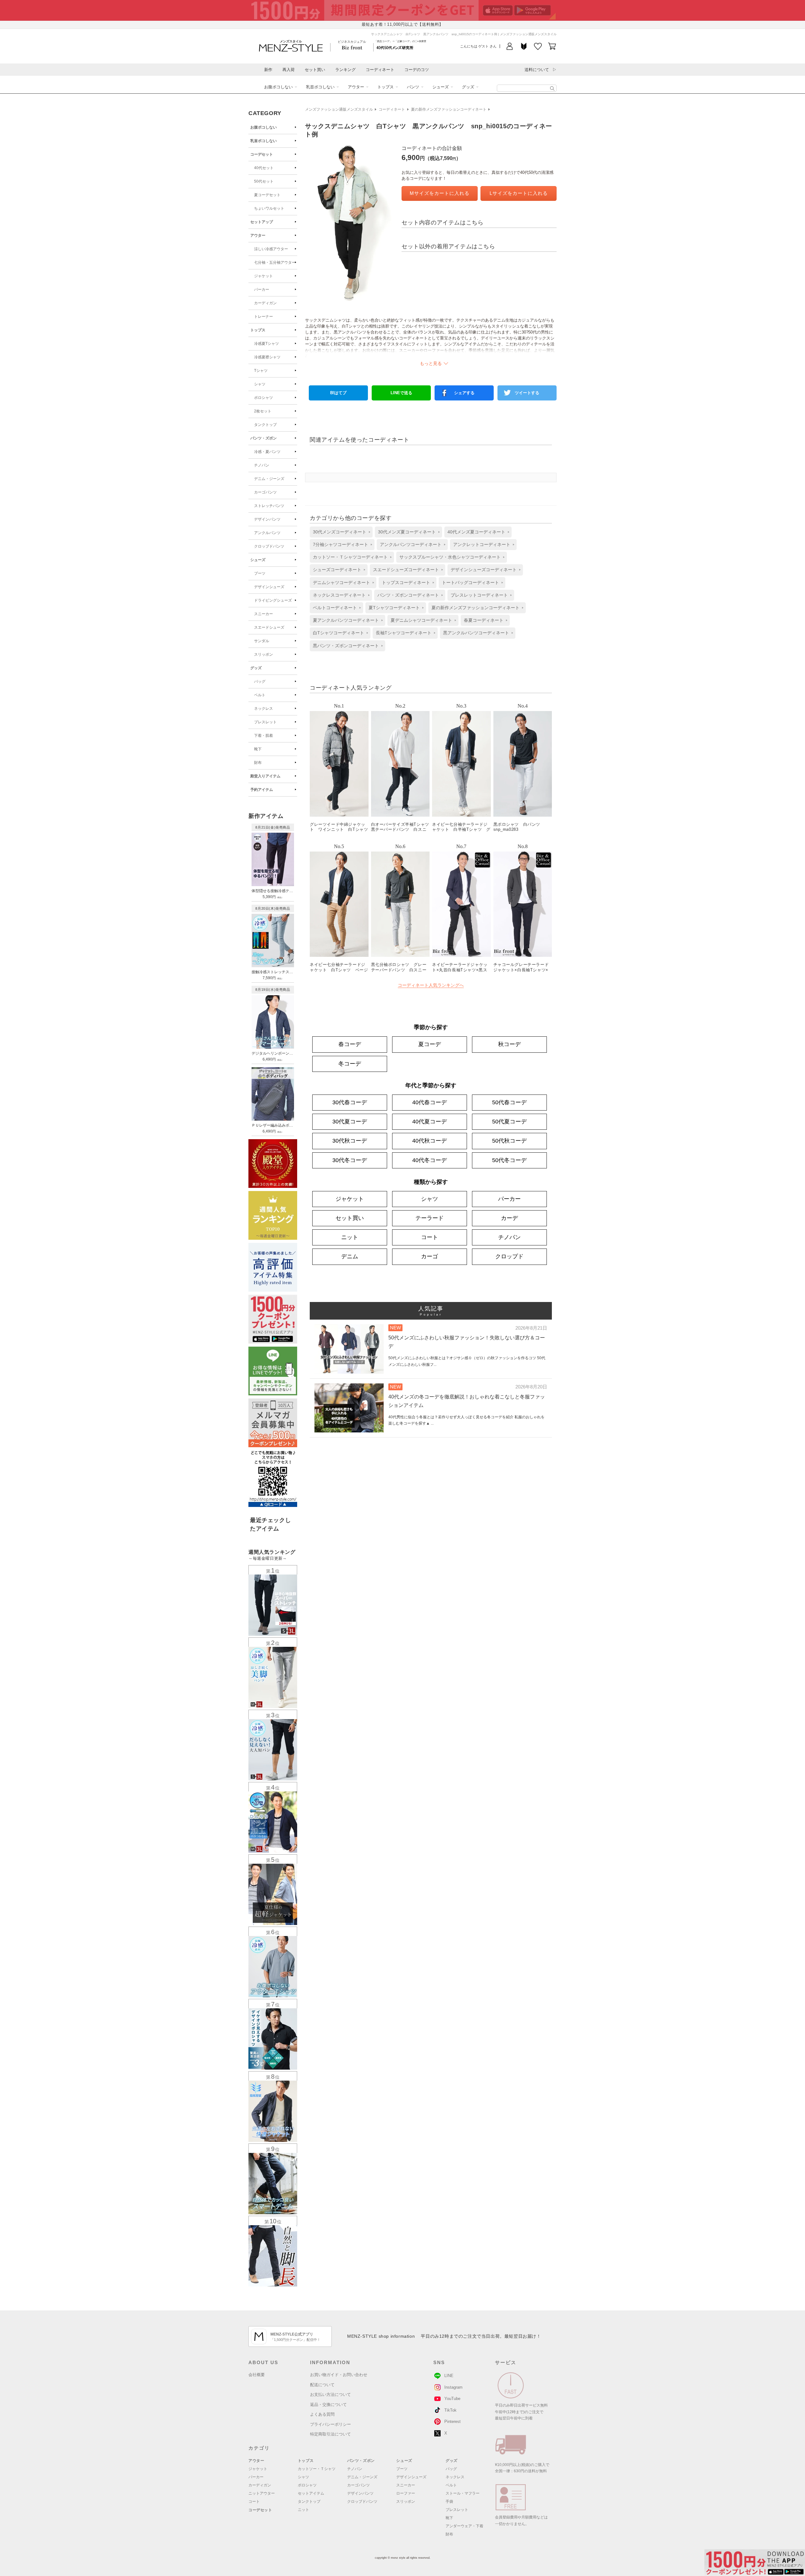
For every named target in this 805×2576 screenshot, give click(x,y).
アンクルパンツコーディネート (411, 544)
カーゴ (430, 1256)
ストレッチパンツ (269, 506)
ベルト (260, 695)
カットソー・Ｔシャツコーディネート (350, 557)
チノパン (262, 465)
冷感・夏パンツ (267, 452)
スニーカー (264, 614)
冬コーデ (350, 1064)
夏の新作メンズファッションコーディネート (449, 109)
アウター (356, 87)
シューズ (441, 87)
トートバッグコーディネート (470, 582)
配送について (322, 2385)
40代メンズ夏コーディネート (476, 532)
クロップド (509, 1256)
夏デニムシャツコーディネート (421, 620)
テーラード (430, 1218)
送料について (537, 70)
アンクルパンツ (267, 533)
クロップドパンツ (269, 546)
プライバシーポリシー (330, 2424)
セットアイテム (311, 2493)
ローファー (406, 2493)
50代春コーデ (509, 1102)
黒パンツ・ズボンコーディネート (346, 646)
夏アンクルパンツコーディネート (346, 620)
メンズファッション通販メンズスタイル (339, 109)
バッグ (260, 681)
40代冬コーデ (430, 1160)
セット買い (315, 70)
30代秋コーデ (350, 1141)
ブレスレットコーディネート (479, 595)
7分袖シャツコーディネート (341, 544)
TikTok (450, 2410)
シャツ (260, 384)
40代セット (264, 168)
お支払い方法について (330, 2394)
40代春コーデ (430, 1102)
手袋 (449, 2502)
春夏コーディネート (484, 620)
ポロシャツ (264, 398)
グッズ (468, 87)
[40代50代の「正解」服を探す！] (552, 88)
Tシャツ (261, 371)
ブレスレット (265, 722)
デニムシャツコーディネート (341, 582)
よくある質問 (322, 2414)
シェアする (464, 393)
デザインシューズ (269, 587)
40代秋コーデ (430, 1141)
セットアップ (262, 222)
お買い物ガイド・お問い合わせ (339, 2375)
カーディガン (265, 303)
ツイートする (527, 393)
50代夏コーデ (509, 1122)
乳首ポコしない (320, 87)
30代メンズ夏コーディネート (407, 532)
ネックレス (264, 709)
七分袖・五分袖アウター (275, 262)
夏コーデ (430, 1044)
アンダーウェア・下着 (464, 2526)
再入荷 (289, 70)
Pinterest (452, 2422)
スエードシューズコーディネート (406, 570)
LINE (449, 2376)
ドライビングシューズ (273, 600)
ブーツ (260, 573)
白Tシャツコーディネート (339, 633)
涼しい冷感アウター (271, 249)
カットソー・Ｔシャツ (317, 2469)
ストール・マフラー (463, 2493)
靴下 (258, 749)
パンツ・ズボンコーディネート (408, 595)
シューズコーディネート (337, 570)
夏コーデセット (267, 195)
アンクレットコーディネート (482, 544)
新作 (268, 70)
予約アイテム (262, 790)
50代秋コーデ (509, 1141)
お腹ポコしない (278, 87)
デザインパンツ (267, 519)
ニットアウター (262, 2493)
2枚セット (263, 411)
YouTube (452, 2399)
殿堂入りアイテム (265, 776)
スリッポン (264, 654)
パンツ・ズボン (264, 438)
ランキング (345, 70)
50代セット (264, 181)
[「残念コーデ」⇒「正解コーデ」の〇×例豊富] (395, 47)
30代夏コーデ (350, 1122)
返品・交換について (328, 2405)
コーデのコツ (417, 70)
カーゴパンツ (265, 492)
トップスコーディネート (406, 582)
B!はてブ (338, 393)
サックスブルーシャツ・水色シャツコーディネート (450, 557)
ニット (350, 1237)
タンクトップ (265, 425)
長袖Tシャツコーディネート (404, 633)
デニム (350, 1256)
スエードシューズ (269, 627)
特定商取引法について (330, 2434)
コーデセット (262, 154)
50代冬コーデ (509, 1160)
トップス (386, 87)
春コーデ (350, 1044)
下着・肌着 (264, 736)
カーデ (509, 1218)
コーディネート (380, 70)
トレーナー (264, 317)
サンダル (262, 641)
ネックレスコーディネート (339, 595)
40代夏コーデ (430, 1122)
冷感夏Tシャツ (266, 344)
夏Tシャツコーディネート (394, 608)
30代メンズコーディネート (340, 532)
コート (430, 1237)
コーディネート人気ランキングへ (431, 985)
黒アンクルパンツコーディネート (476, 633)
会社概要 (257, 2375)
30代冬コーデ (350, 1160)
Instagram (453, 2387)
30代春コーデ (350, 1102)
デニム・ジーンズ (269, 479)
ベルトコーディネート (335, 608)
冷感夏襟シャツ (267, 357)
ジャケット (264, 276)
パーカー (262, 290)
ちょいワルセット (269, 208)
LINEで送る (401, 393)
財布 (258, 763)
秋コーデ (509, 1044)
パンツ (413, 87)
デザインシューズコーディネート (484, 570)
